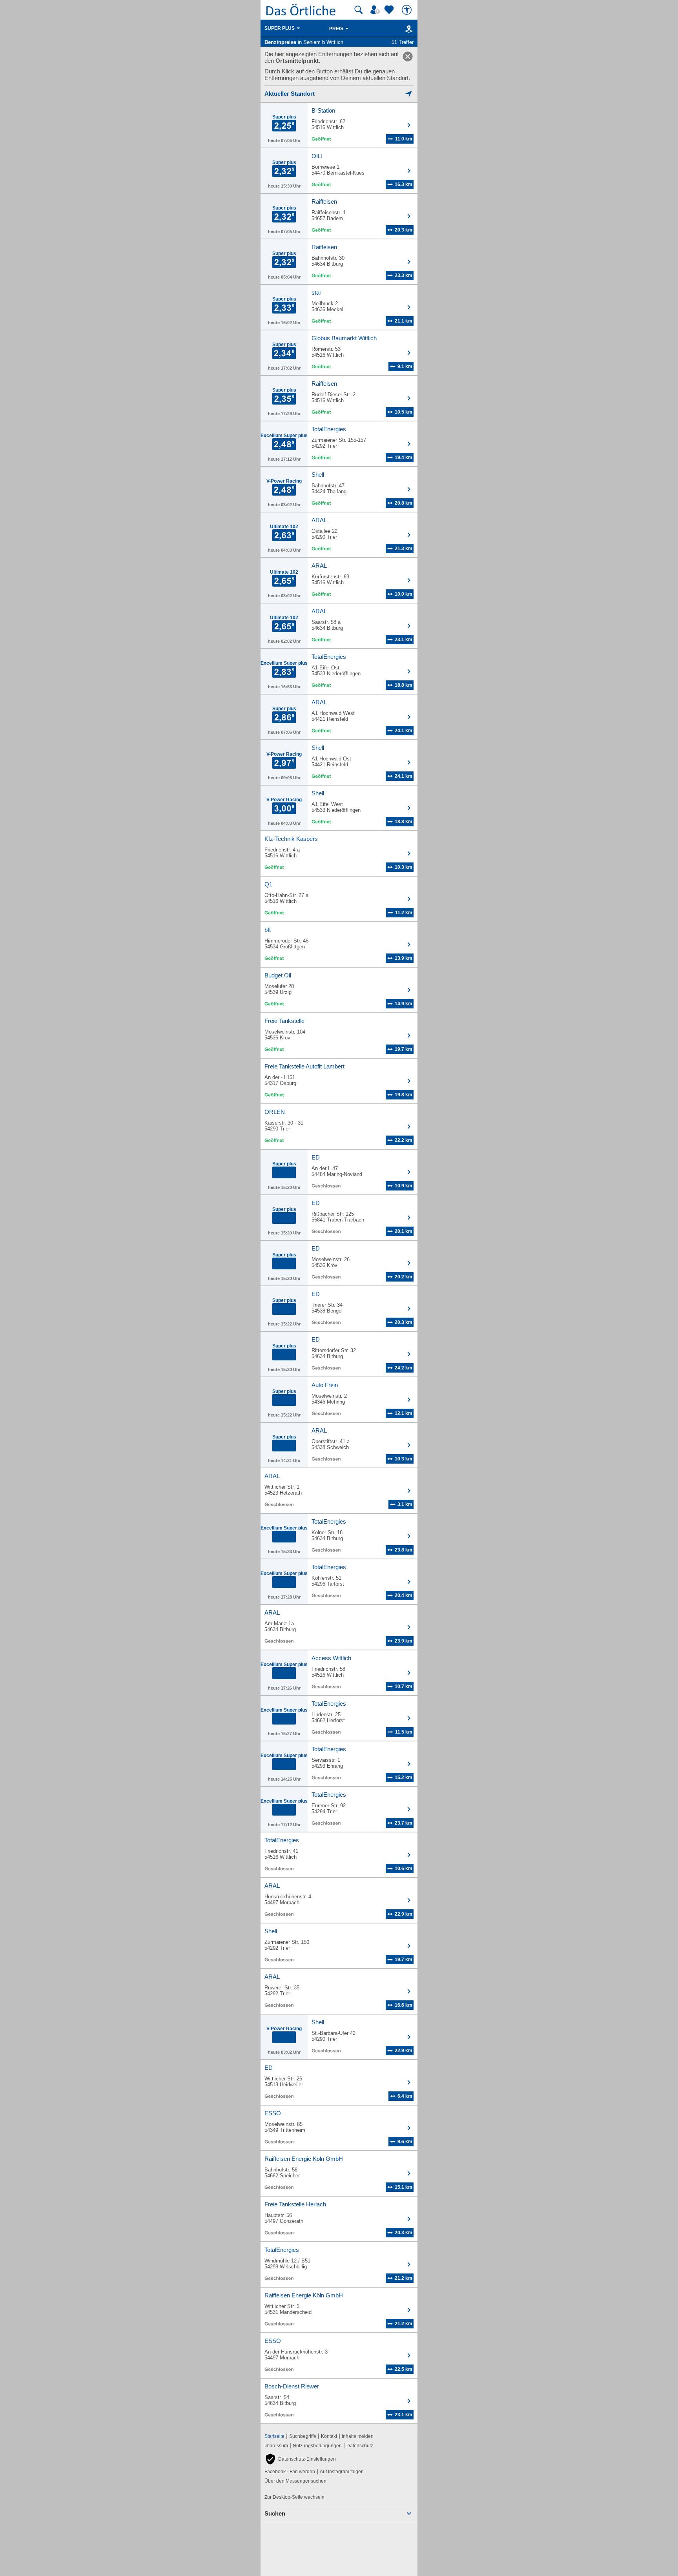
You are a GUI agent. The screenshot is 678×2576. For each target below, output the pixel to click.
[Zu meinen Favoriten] (390, 10)
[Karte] (407, 29)
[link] (408, 57)
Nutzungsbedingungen (317, 2446)
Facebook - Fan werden (290, 2472)
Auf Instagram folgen (342, 2472)
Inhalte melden (358, 2436)
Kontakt (329, 2436)
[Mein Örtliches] (376, 10)
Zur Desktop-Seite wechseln (294, 2497)
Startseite (274, 2436)
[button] (300, 2459)
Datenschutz (360, 2446)
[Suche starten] (359, 10)
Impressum (276, 2446)
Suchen (275, 2513)
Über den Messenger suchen (295, 2481)
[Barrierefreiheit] (408, 10)
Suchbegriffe (303, 2436)
